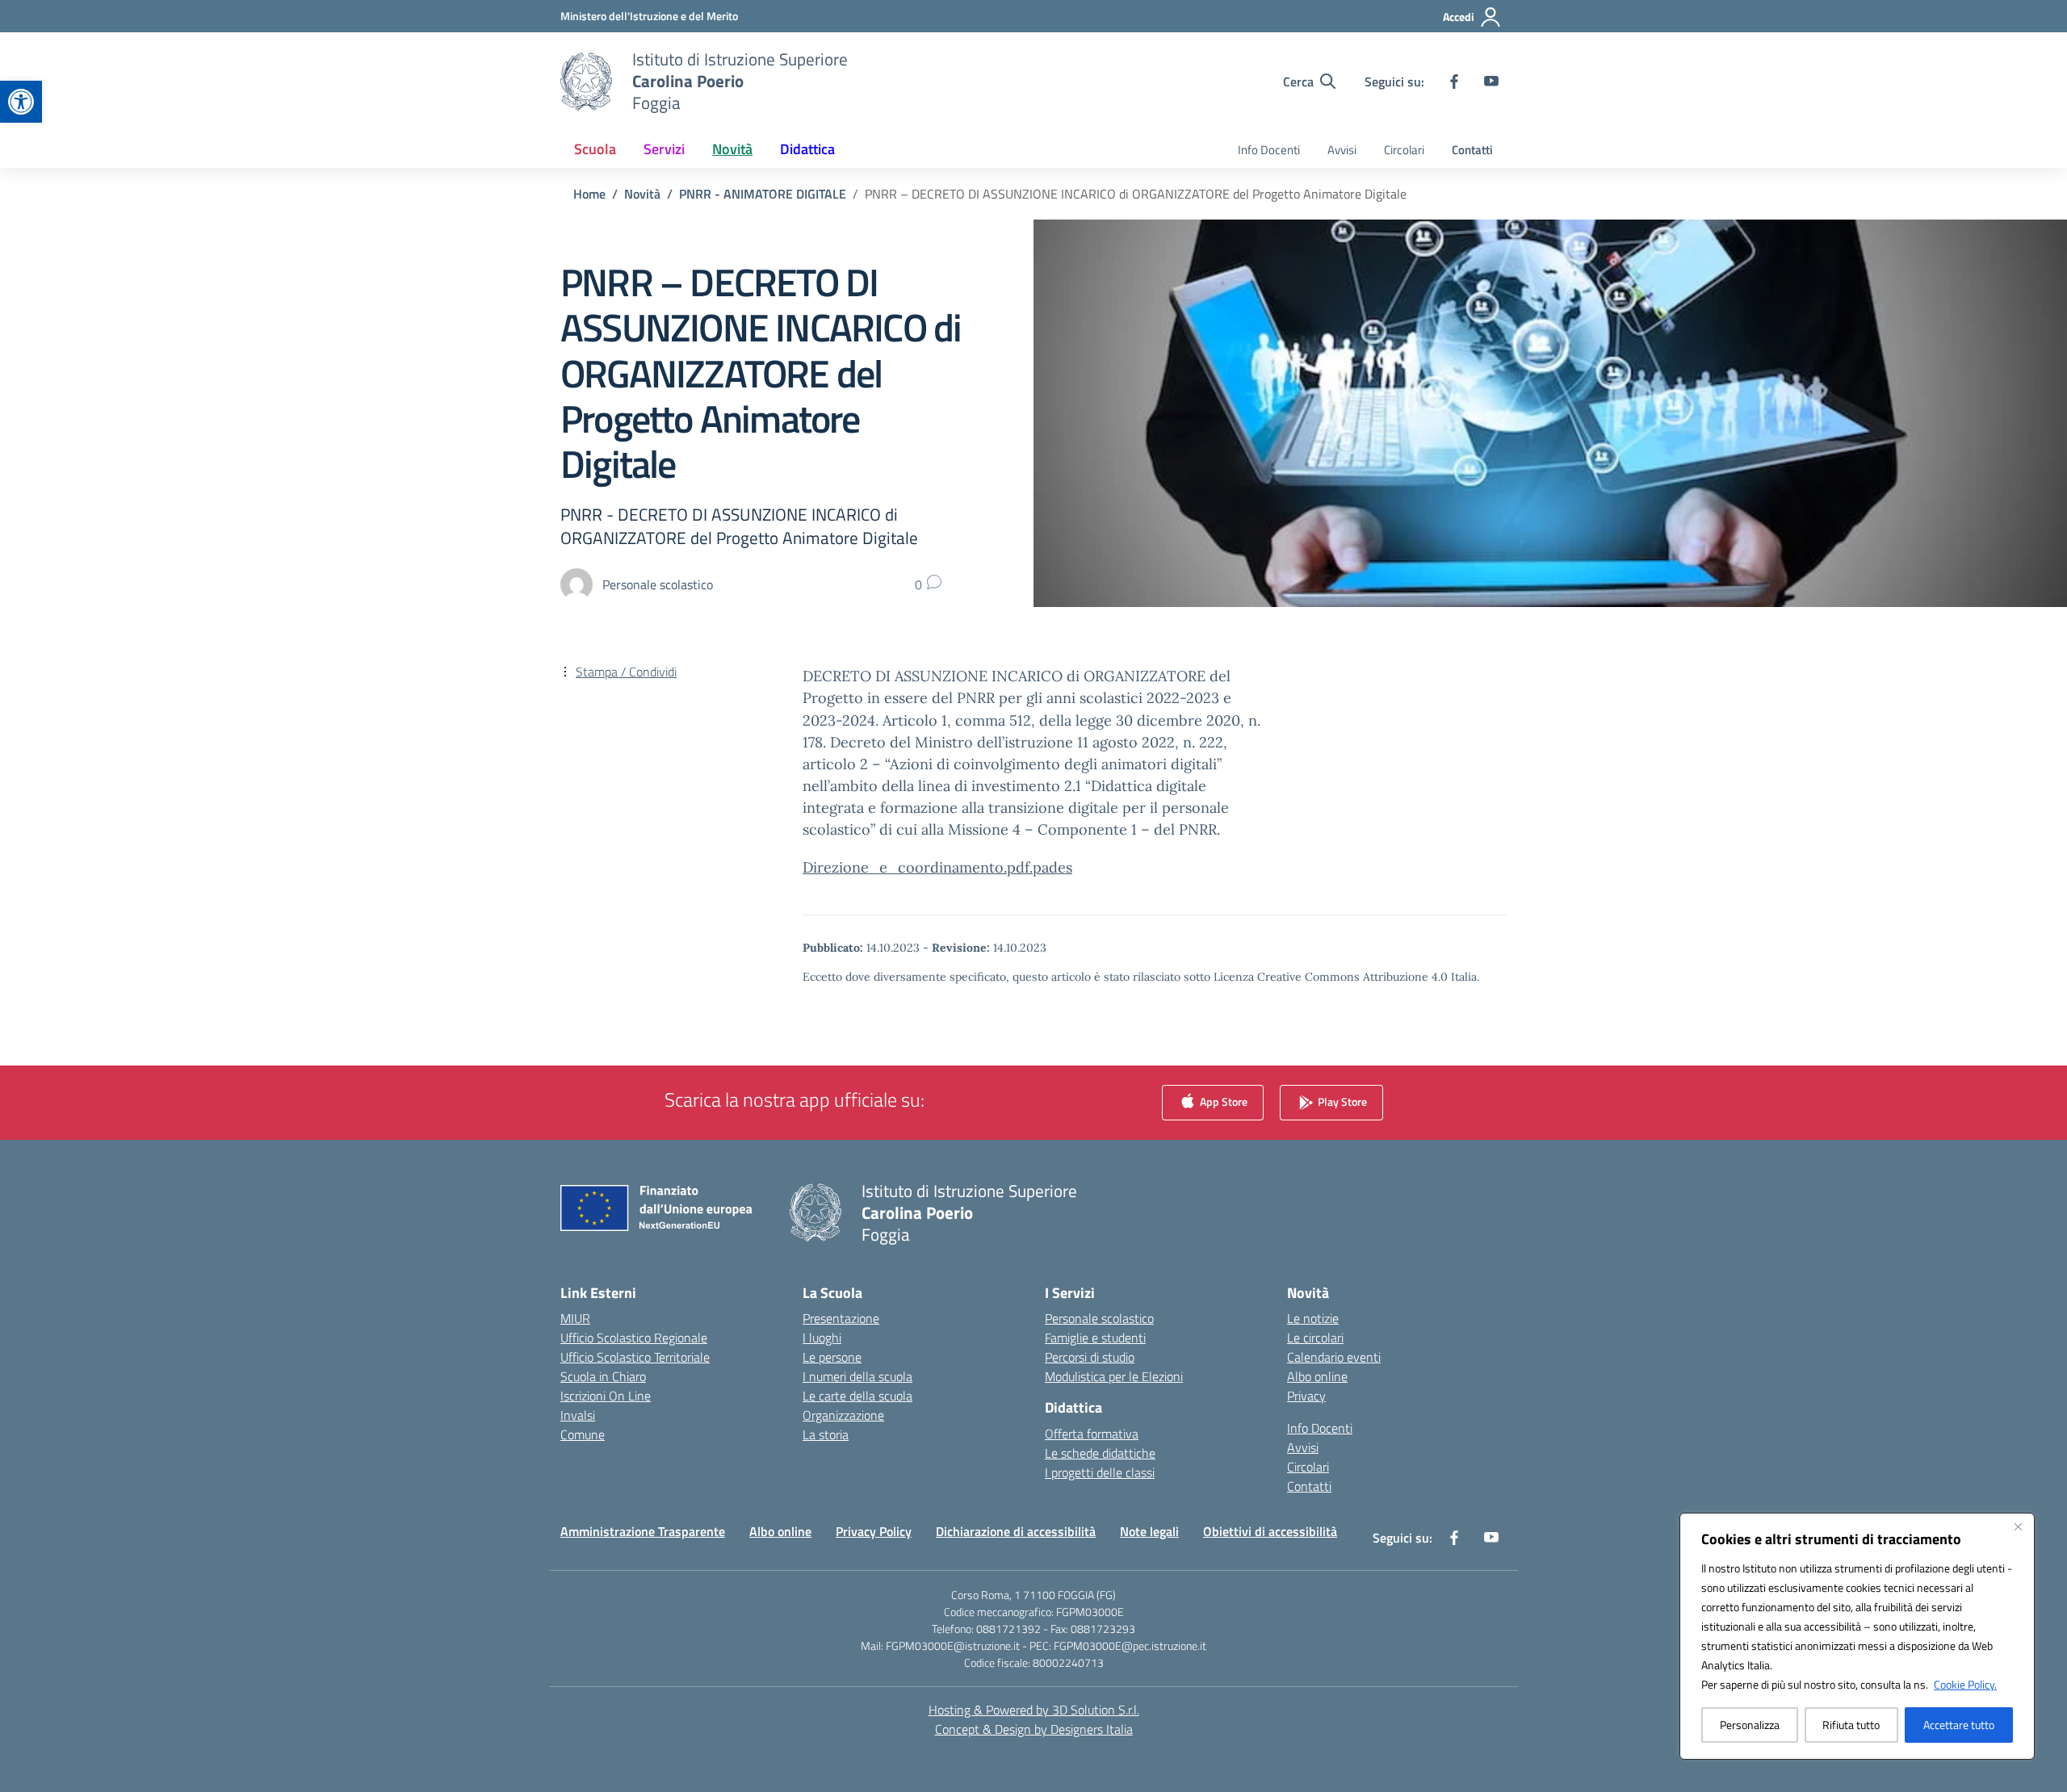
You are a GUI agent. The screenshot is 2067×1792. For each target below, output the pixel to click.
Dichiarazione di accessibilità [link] (1016, 1531)
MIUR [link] (575, 1318)
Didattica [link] (807, 149)
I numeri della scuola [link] (857, 1376)
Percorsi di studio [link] (1090, 1357)
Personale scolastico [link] (1099, 1318)
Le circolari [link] (1315, 1338)
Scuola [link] (595, 149)
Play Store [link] (1341, 1101)
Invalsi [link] (578, 1415)
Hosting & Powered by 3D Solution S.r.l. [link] (1034, 1710)
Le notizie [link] (1313, 1318)
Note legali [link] (1149, 1531)
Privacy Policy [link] (874, 1531)
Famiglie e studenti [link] (1095, 1338)
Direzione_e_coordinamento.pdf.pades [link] (937, 867)
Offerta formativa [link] (1092, 1434)
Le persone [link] (832, 1357)
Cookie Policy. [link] (1965, 1684)
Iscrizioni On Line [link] (606, 1396)
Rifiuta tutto (1851, 1725)
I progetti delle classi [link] (1100, 1472)
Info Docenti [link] (1269, 150)
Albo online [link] (1317, 1376)
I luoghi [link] (822, 1338)
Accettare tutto (1959, 1725)
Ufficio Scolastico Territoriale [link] (635, 1357)
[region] (1857, 1636)
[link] (21, 102)
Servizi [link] (664, 149)
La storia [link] (826, 1434)
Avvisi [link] (1342, 150)
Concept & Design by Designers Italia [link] (1034, 1729)
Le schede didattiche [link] (1100, 1453)
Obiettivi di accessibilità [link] (1270, 1531)
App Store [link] (1222, 1101)
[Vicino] (2018, 1526)
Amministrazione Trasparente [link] (643, 1531)
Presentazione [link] (841, 1318)
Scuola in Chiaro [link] (603, 1376)
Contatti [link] (1472, 150)
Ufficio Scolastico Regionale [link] (634, 1338)
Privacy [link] (1306, 1396)
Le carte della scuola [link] (857, 1396)
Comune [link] (583, 1434)
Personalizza (1750, 1725)
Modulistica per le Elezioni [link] (1114, 1376)
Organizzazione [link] (843, 1415)
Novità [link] (732, 149)
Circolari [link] (1404, 150)
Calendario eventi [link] (1334, 1357)
